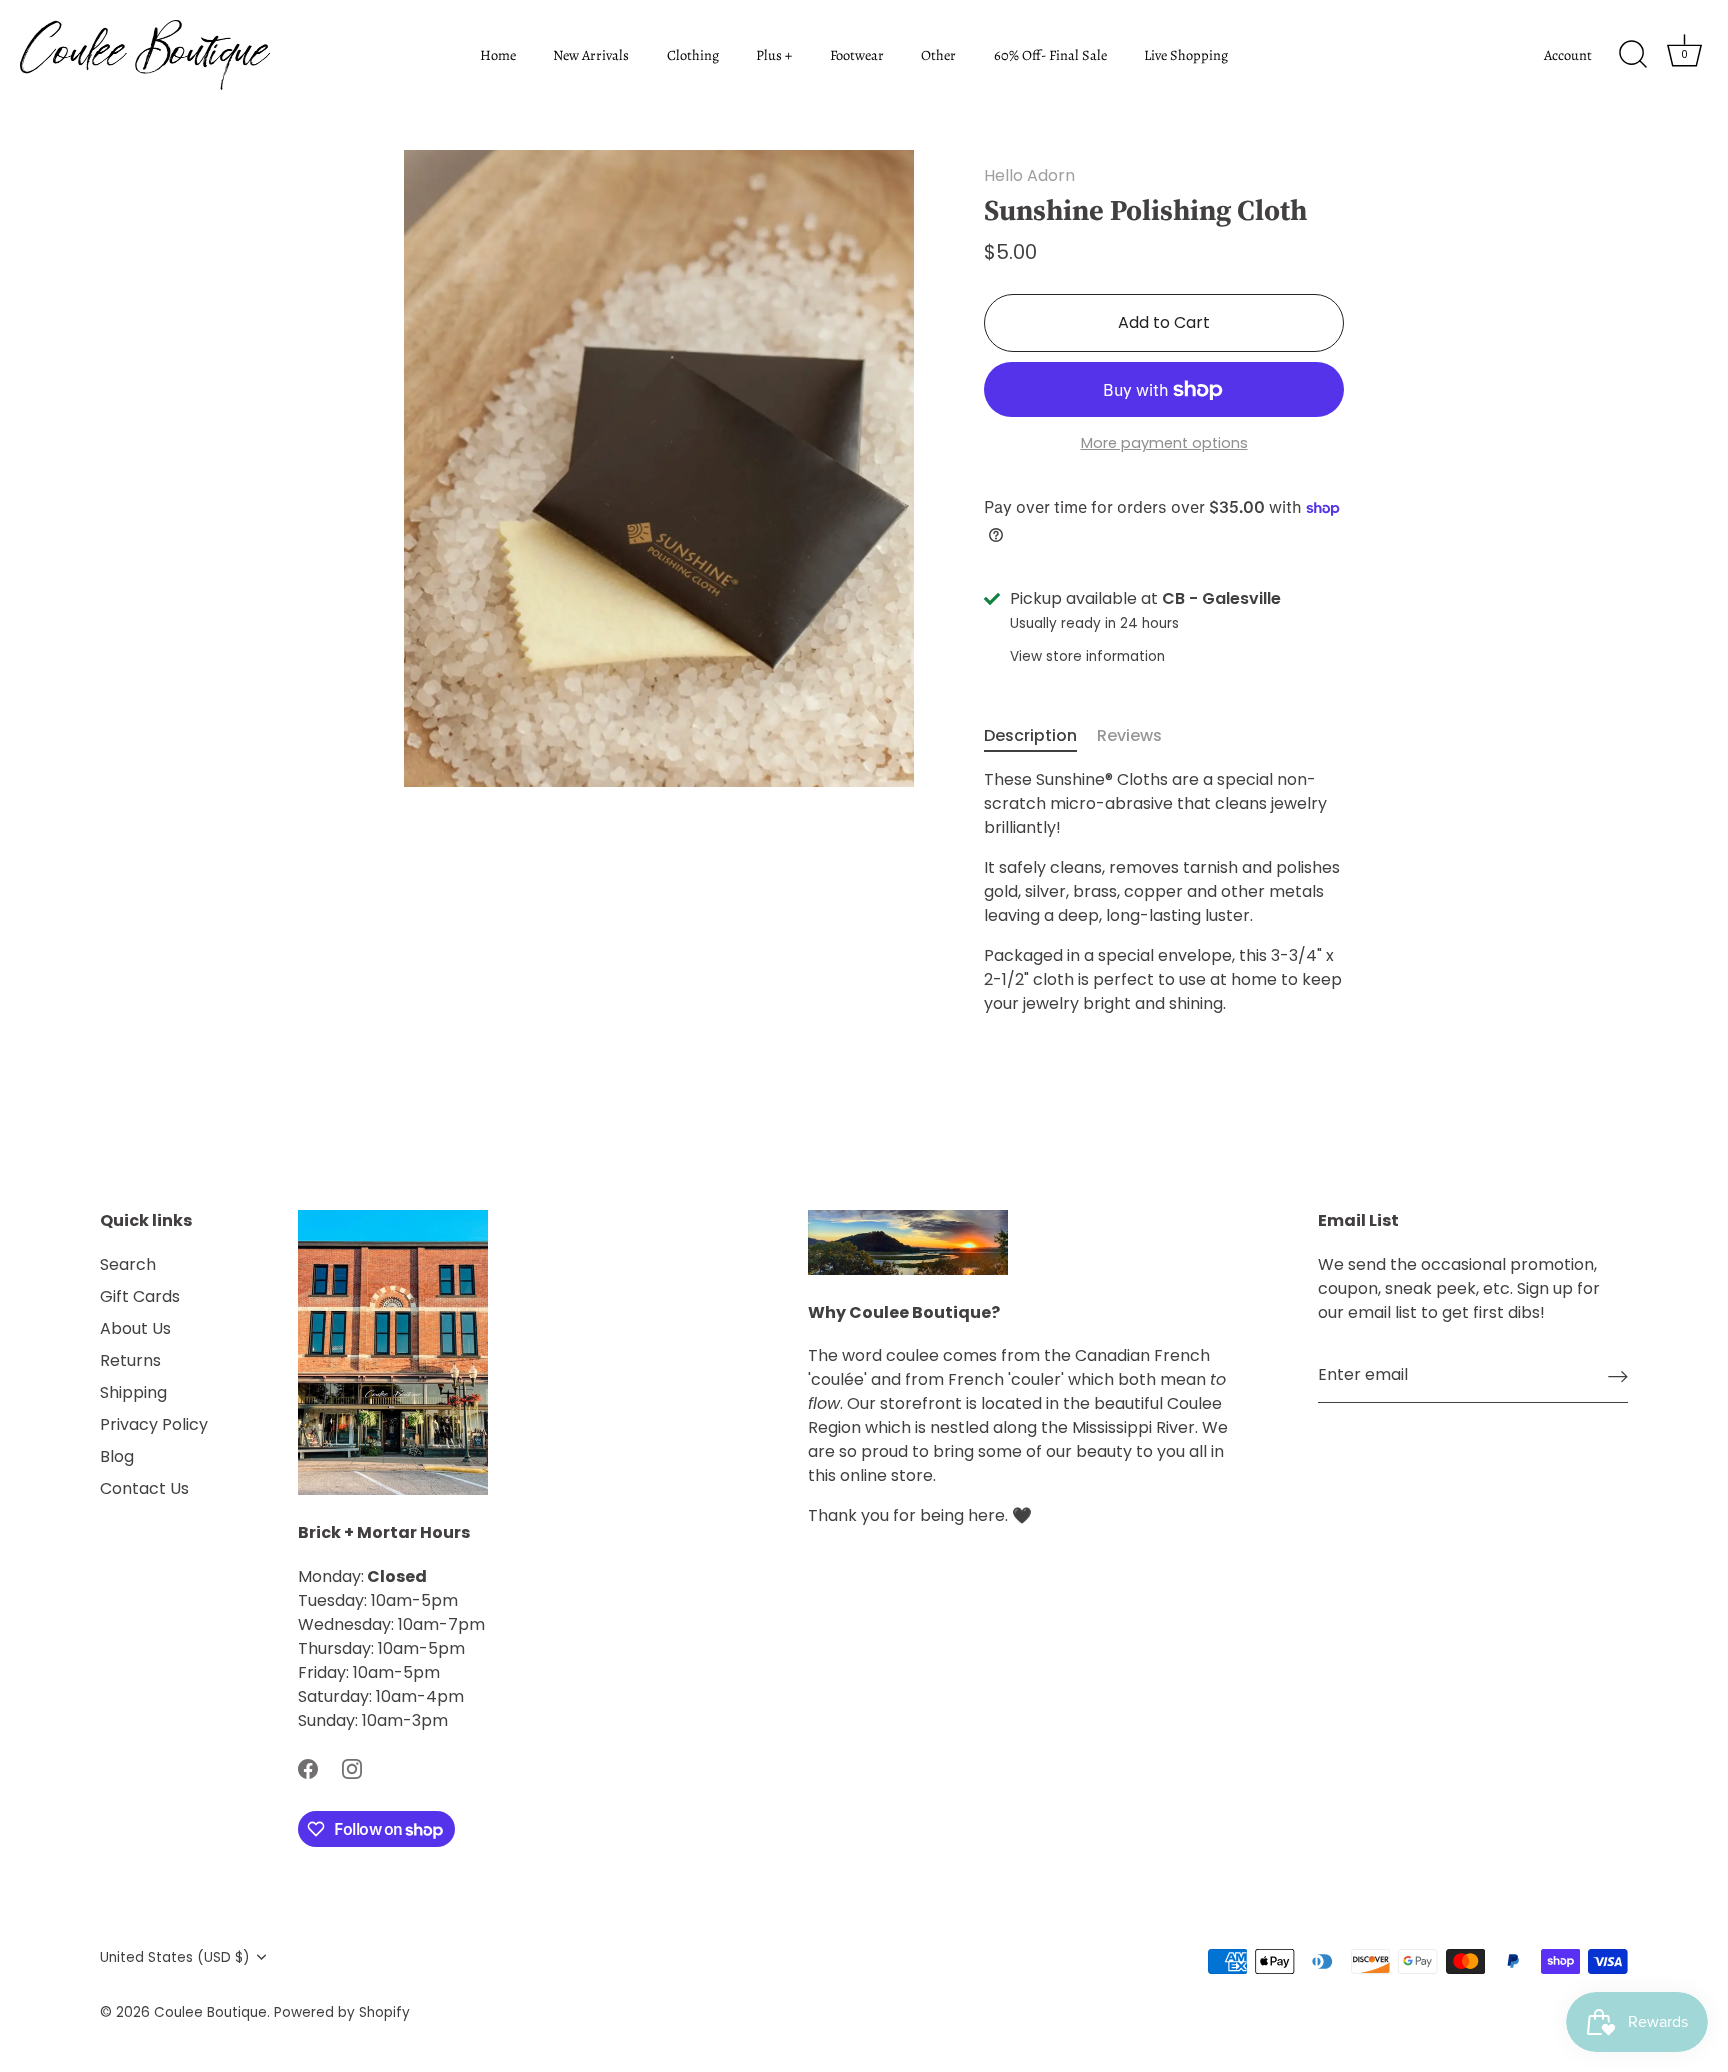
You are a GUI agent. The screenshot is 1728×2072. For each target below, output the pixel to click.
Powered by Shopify (342, 2012)
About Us (135, 1328)
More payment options (1164, 443)
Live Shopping (1186, 55)
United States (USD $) (175, 1957)
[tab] (1040, 736)
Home (498, 55)
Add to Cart (1164, 322)
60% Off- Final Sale (1050, 55)
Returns (130, 1360)
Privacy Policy (154, 1424)
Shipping (133, 1392)
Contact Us (144, 1488)
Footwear (857, 55)
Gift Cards (140, 1296)
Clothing (693, 55)
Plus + (774, 55)
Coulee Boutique (210, 2012)
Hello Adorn (1029, 175)
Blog (117, 1456)
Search (128, 1264)
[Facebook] (308, 1768)
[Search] (1633, 55)
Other (938, 55)
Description (1030, 735)
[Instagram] (352, 1768)
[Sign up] (1618, 1376)
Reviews (1129, 735)
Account (1568, 55)
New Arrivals (591, 55)
